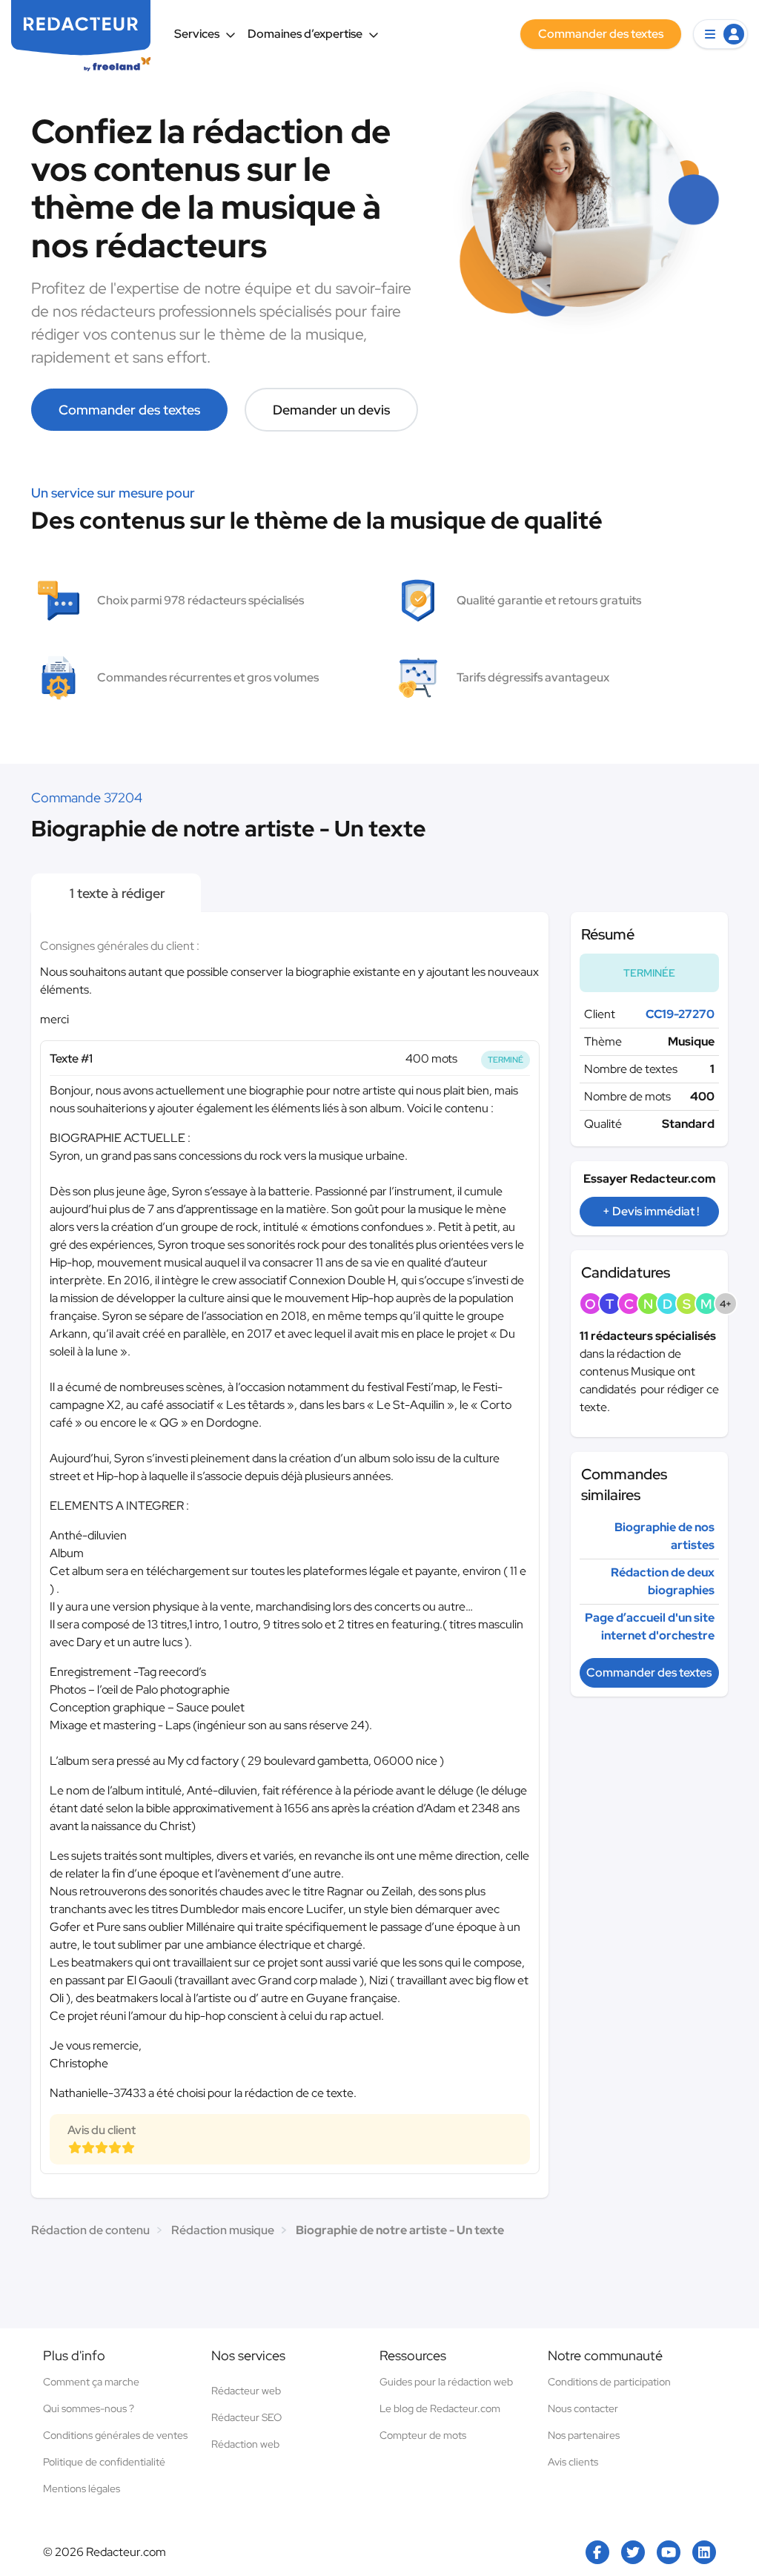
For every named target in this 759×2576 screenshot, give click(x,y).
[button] (720, 34)
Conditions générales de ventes (115, 2435)
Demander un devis (331, 410)
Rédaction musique (223, 2230)
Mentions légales (82, 2489)
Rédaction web (245, 2444)
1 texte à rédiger (116, 893)
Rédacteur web (246, 2391)
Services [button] (197, 34)
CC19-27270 (680, 1014)
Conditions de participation (609, 2382)
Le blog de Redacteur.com (440, 2408)
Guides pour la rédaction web (446, 2382)
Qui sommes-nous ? (89, 2408)
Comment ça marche (91, 2382)
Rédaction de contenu (90, 2230)
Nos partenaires (584, 2435)
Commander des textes (129, 410)
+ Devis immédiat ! (651, 1211)
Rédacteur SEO (246, 2417)
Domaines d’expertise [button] (305, 34)
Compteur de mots (423, 2435)
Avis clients (573, 2462)
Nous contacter (583, 2408)
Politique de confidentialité (104, 2462)
